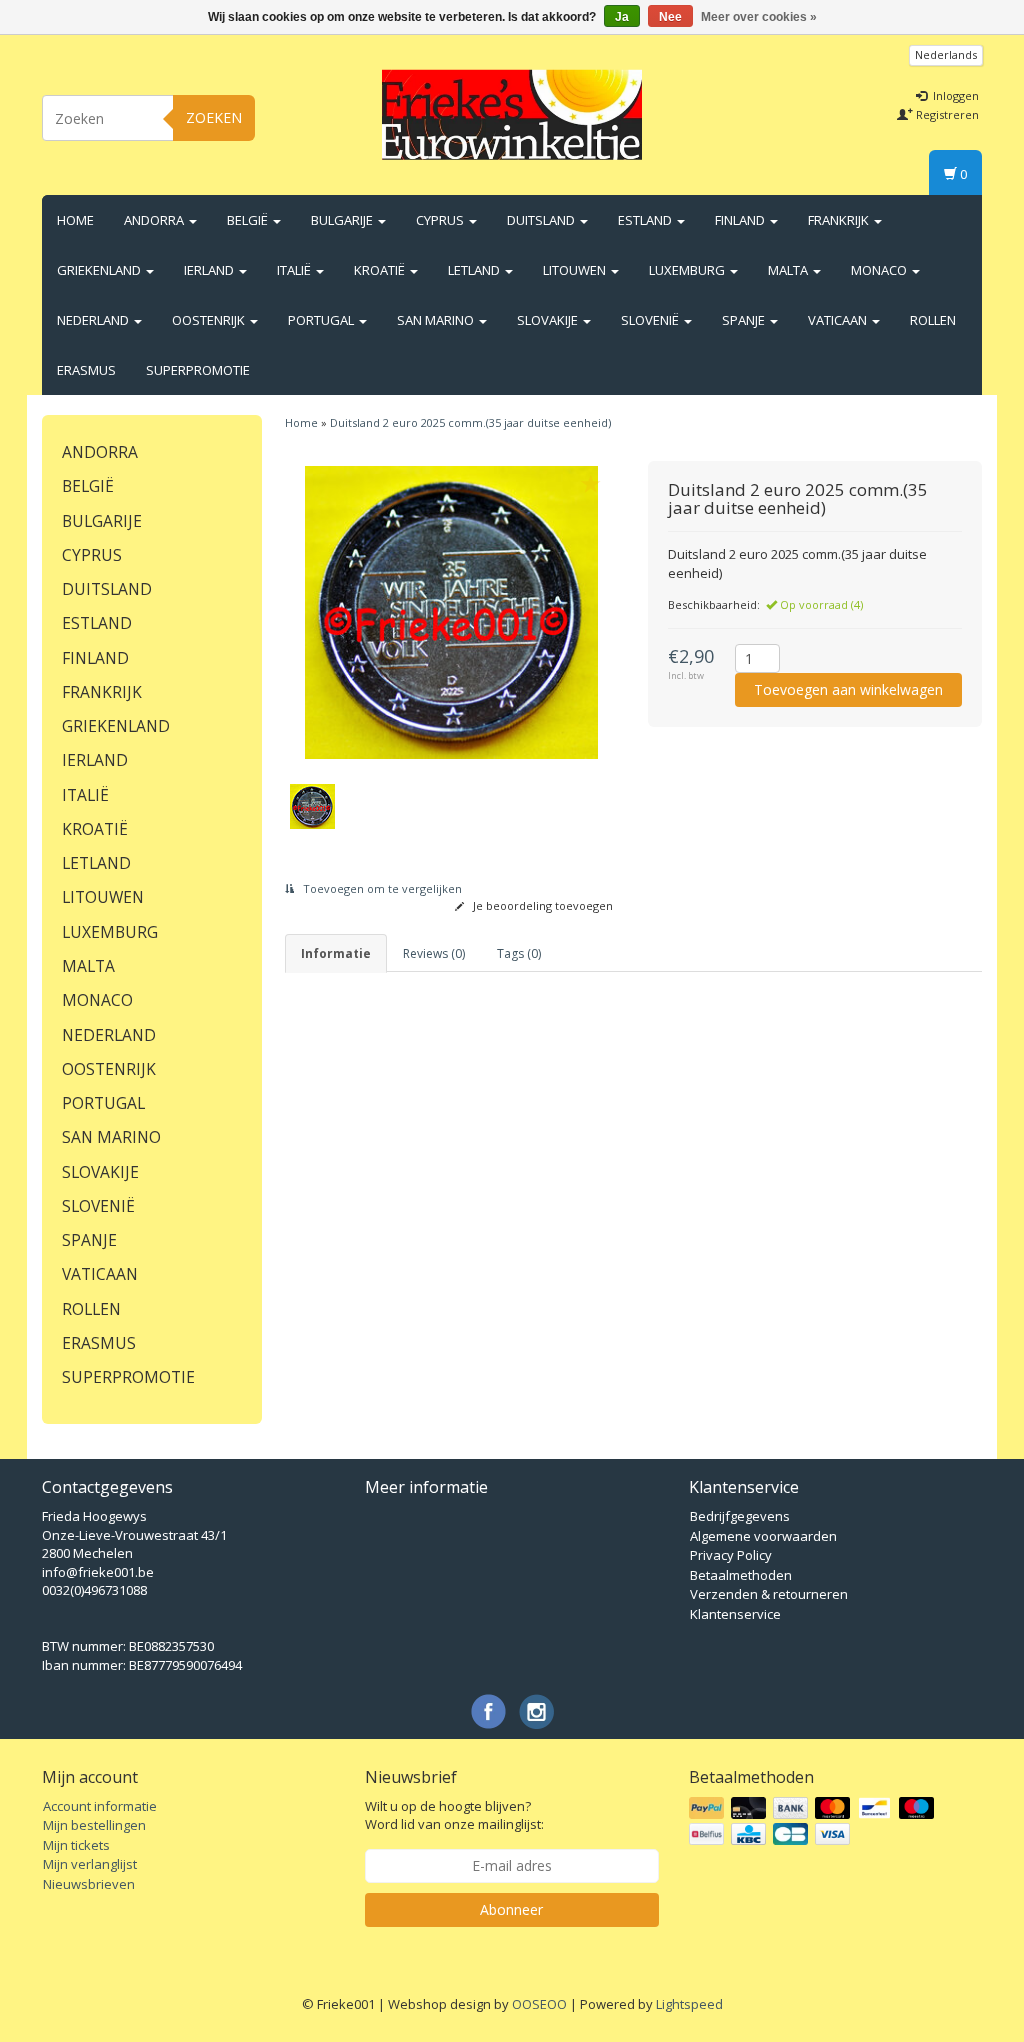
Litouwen (576, 270)
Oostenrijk (210, 320)
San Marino (437, 320)
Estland (646, 220)
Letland (475, 270)
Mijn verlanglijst (90, 1864)
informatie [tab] (336, 953)
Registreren (946, 114)
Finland (741, 220)
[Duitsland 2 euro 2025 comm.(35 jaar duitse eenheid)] (452, 613)
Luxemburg (688, 270)
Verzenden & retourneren (769, 1594)
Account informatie (100, 1806)
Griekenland (100, 270)
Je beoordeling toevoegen (541, 905)
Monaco (880, 270)
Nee (670, 17)
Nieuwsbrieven (89, 1884)
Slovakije (549, 320)
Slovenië (651, 320)
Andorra (155, 220)
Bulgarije (343, 220)
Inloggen (954, 95)
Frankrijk (840, 220)
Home (75, 220)
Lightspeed (689, 2004)
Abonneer (511, 1909)
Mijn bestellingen (94, 1825)
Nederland (94, 320)
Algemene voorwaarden (763, 1536)
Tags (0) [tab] (519, 953)
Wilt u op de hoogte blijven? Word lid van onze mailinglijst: (454, 1815)
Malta (789, 270)
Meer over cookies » (759, 17)
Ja (622, 17)
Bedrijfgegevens (740, 1516)
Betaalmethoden (741, 1575)
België (249, 220)
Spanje (745, 320)
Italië (295, 270)
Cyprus (441, 220)
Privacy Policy (731, 1555)
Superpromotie (198, 370)
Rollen (933, 320)
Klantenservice (735, 1614)
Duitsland (542, 220)
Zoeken (214, 117)
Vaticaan (839, 320)
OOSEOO (539, 2004)
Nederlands (946, 54)
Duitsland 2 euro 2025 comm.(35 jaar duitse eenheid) (470, 422)
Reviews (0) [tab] (434, 953)
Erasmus (86, 370)
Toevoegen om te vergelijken (381, 888)
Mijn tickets (76, 1845)
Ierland (210, 270)
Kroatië (381, 270)
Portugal (322, 320)
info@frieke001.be (98, 1572)
